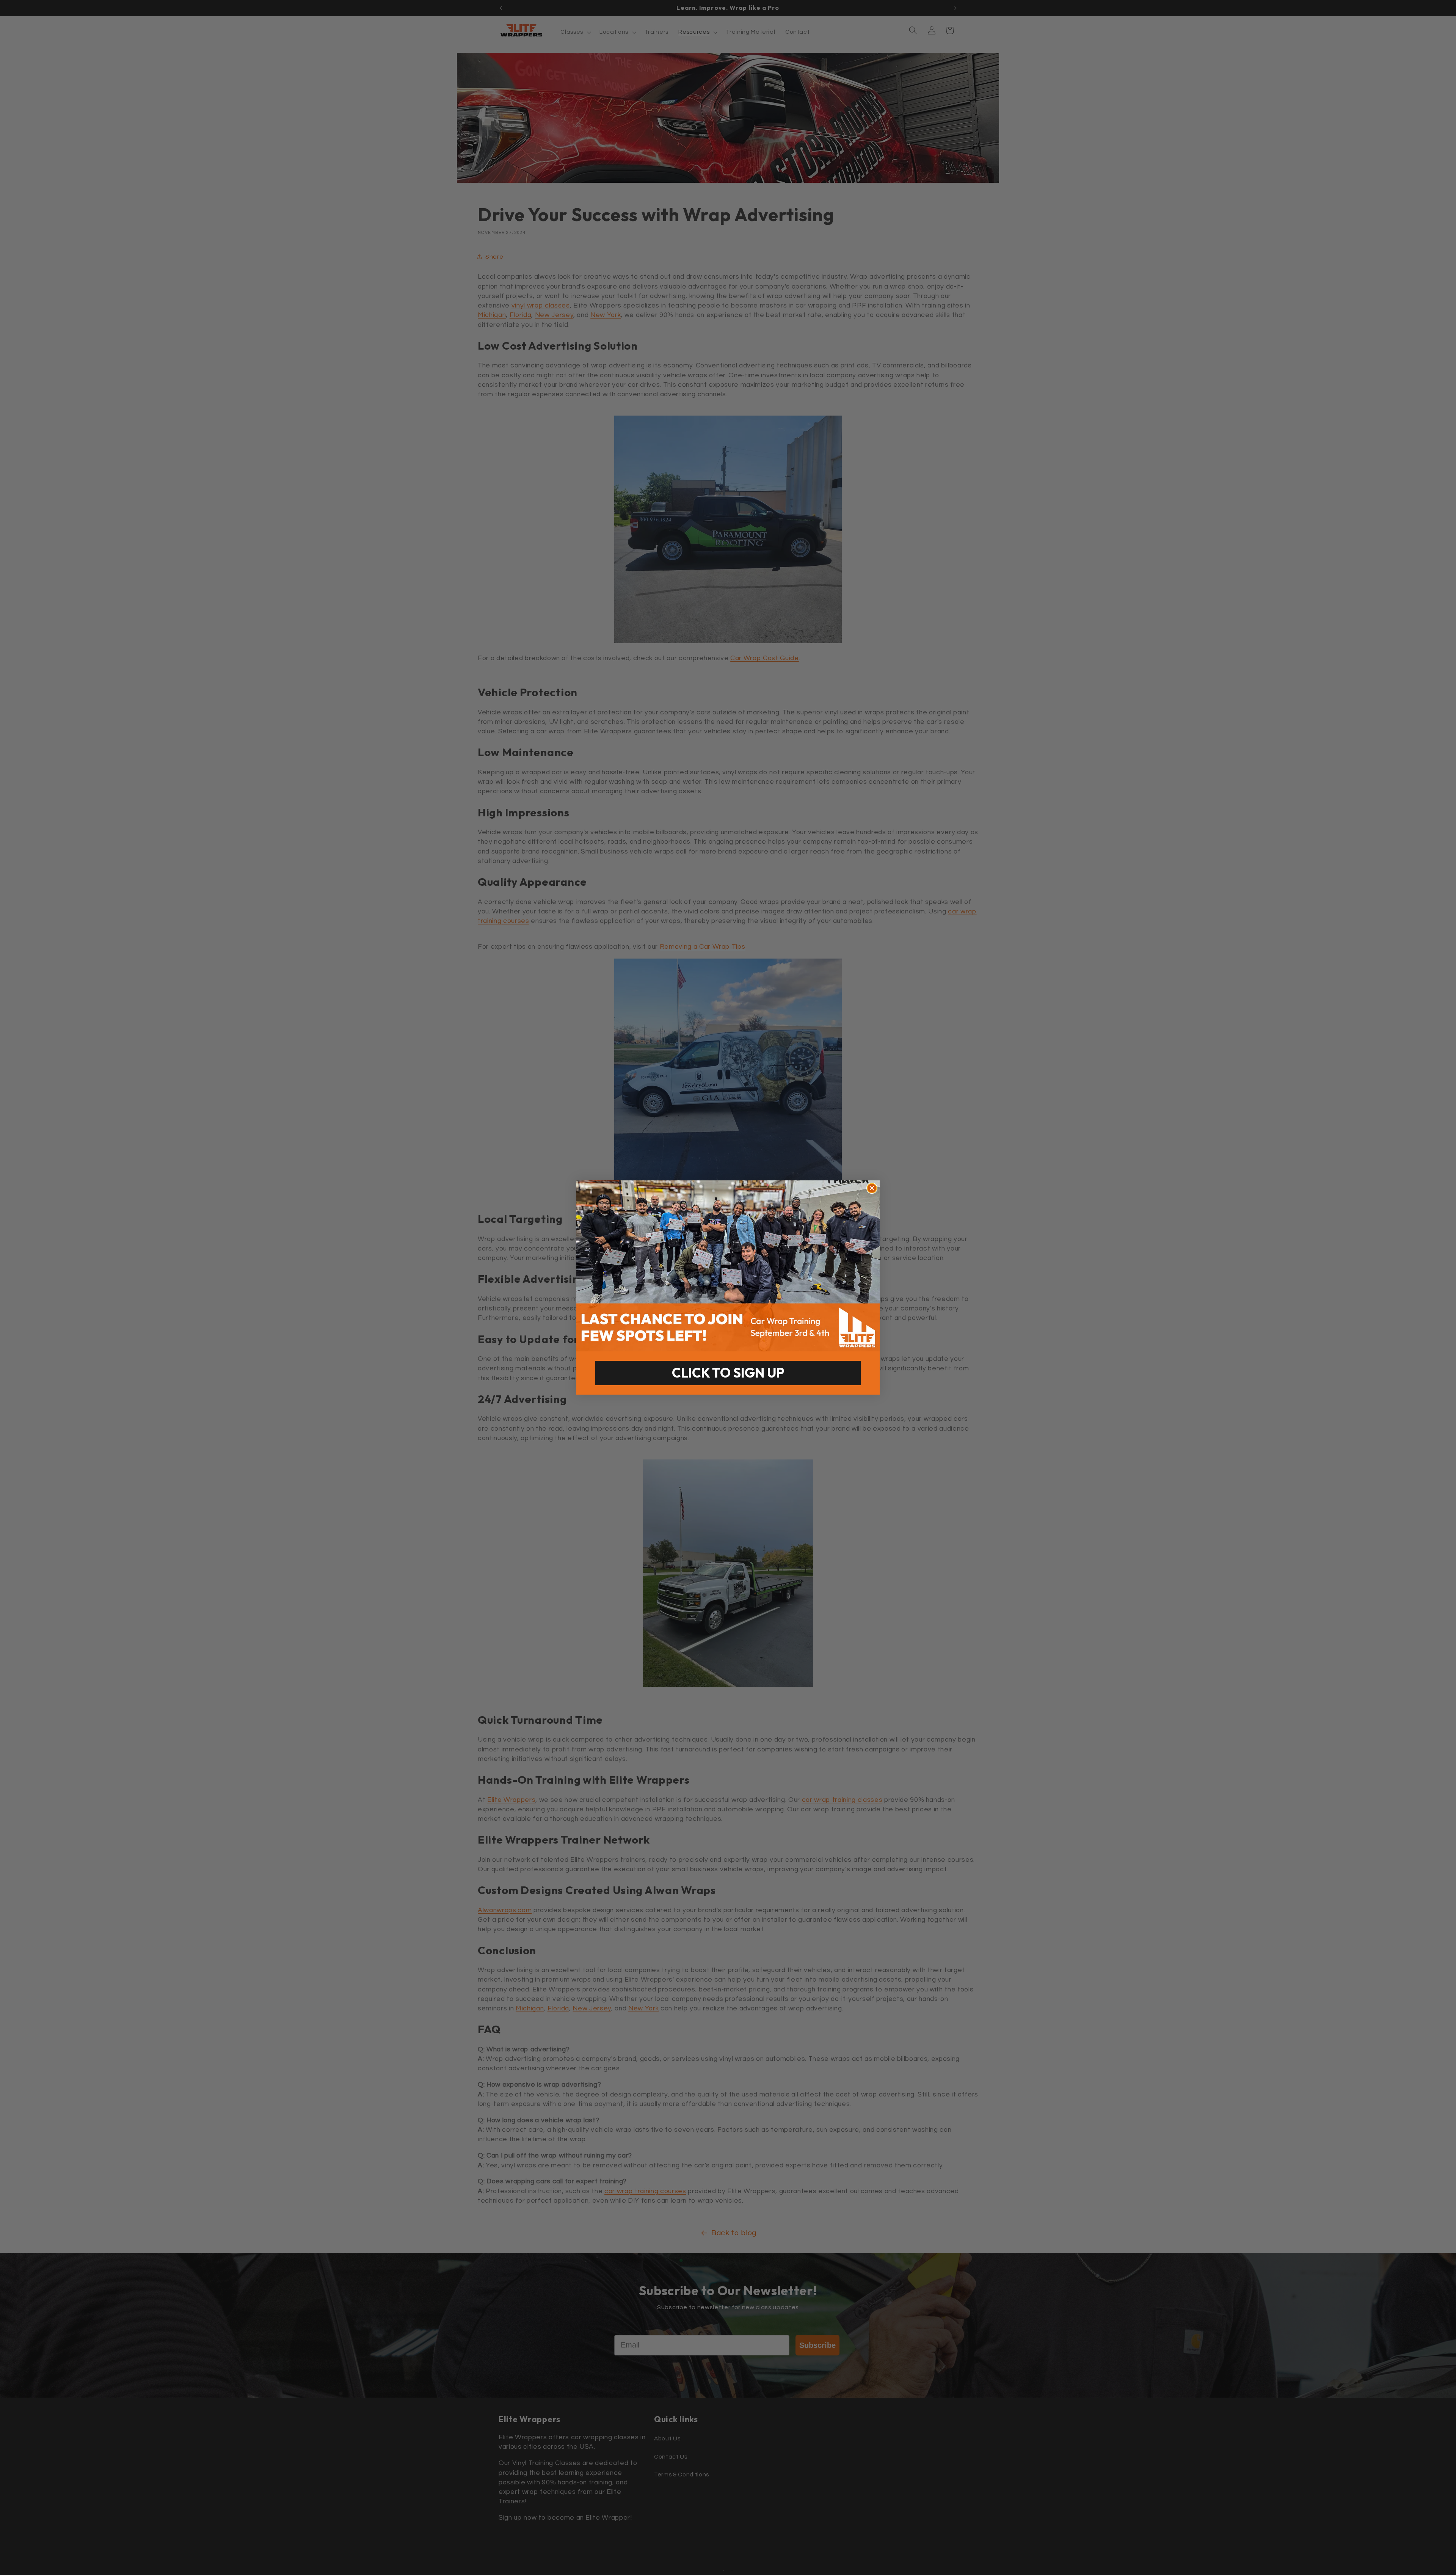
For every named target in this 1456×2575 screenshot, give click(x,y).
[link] (728, 1266)
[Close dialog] (872, 1188)
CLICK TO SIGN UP (728, 1373)
